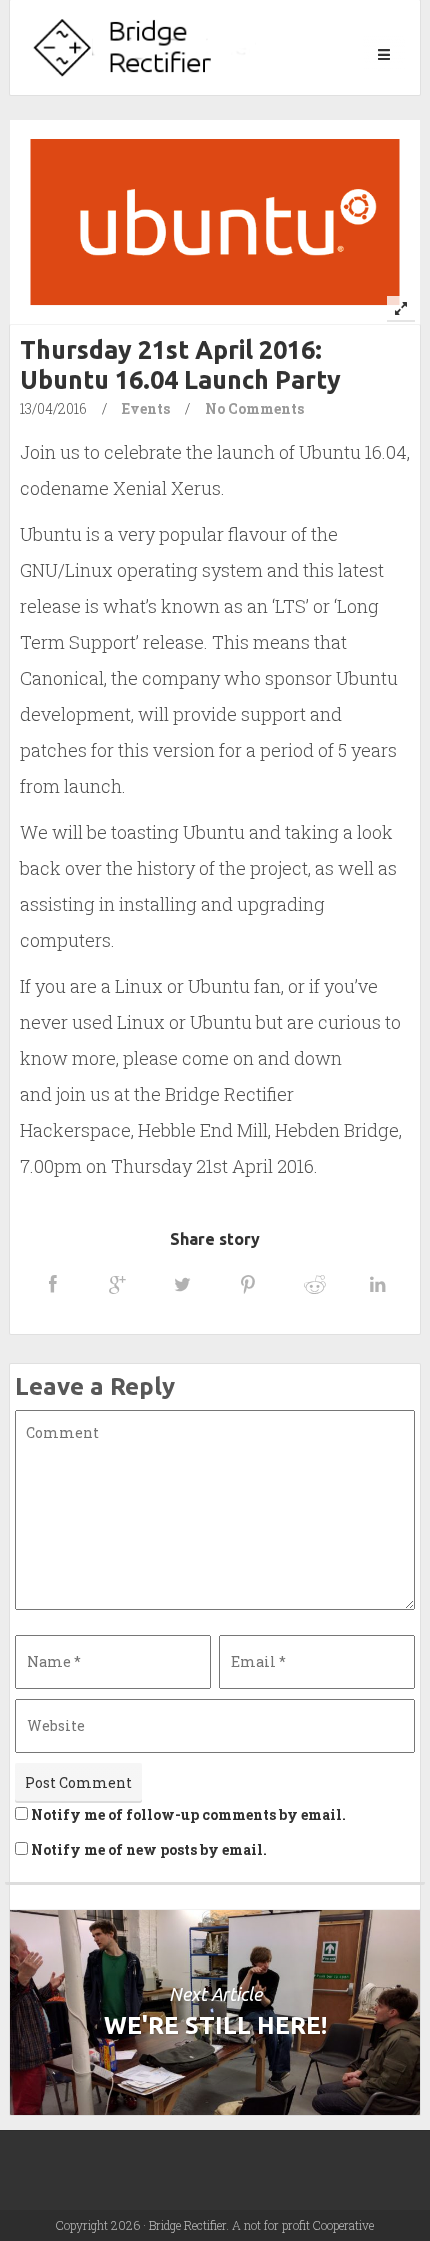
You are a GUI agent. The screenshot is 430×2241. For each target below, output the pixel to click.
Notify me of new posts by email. (149, 1849)
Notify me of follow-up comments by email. (188, 1814)
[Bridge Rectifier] (145, 47)
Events (146, 408)
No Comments (254, 408)
